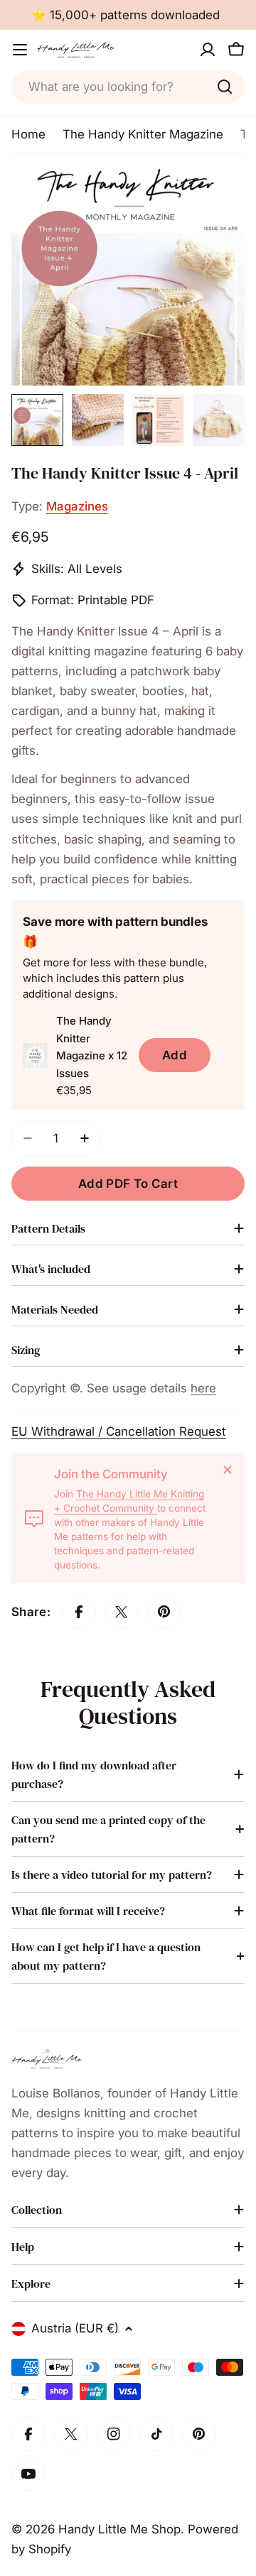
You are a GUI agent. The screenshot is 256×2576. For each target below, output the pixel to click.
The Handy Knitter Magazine (143, 134)
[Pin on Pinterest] (164, 1612)
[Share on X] (122, 1612)
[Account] (208, 50)
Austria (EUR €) (75, 2328)
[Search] (225, 87)
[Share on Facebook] (79, 1612)
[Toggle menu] (20, 50)
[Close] (228, 1470)
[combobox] (128, 87)
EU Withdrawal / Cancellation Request (119, 1431)
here (203, 1388)
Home (28, 134)
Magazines (77, 506)
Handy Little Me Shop (119, 2529)
